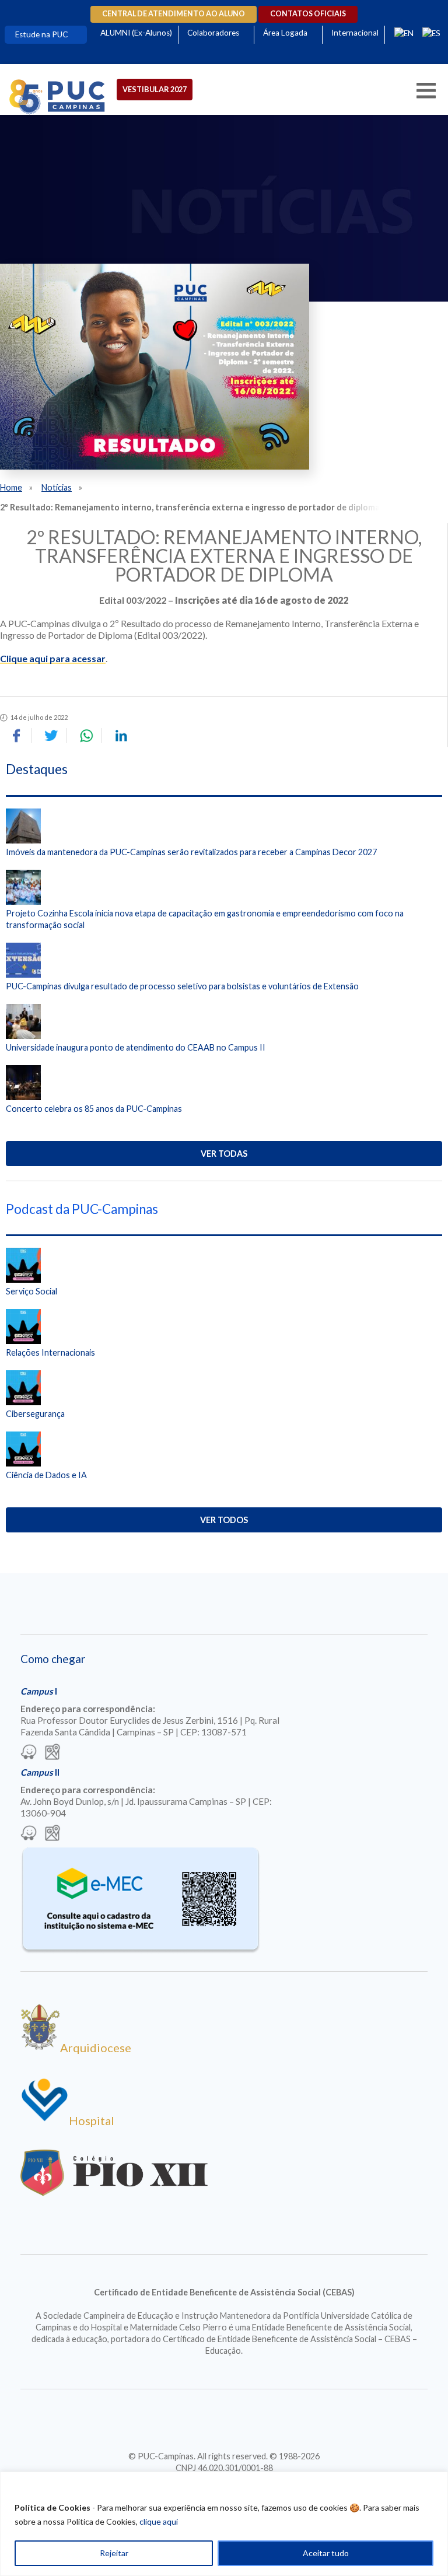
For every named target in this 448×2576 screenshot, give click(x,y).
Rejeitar (114, 2553)
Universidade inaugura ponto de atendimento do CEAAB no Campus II (136, 1047)
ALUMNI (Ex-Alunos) (136, 33)
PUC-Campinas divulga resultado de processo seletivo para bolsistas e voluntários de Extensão (182, 986)
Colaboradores (213, 33)
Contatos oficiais (308, 14)
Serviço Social (32, 1291)
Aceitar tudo (326, 2553)
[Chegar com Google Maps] (52, 1753)
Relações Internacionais (50, 1352)
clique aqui (159, 2521)
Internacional (355, 33)
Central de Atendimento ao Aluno (174, 14)
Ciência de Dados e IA (46, 1475)
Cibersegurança (35, 1414)
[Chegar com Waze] (29, 1753)
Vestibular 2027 (155, 89)
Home (11, 487)
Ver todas (224, 1154)
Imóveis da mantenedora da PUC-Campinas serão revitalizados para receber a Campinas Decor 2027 (191, 852)
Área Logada (285, 33)
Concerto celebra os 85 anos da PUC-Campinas (94, 1109)
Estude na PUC (41, 34)
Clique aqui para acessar (53, 658)
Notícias (57, 487)
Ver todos (224, 1520)
